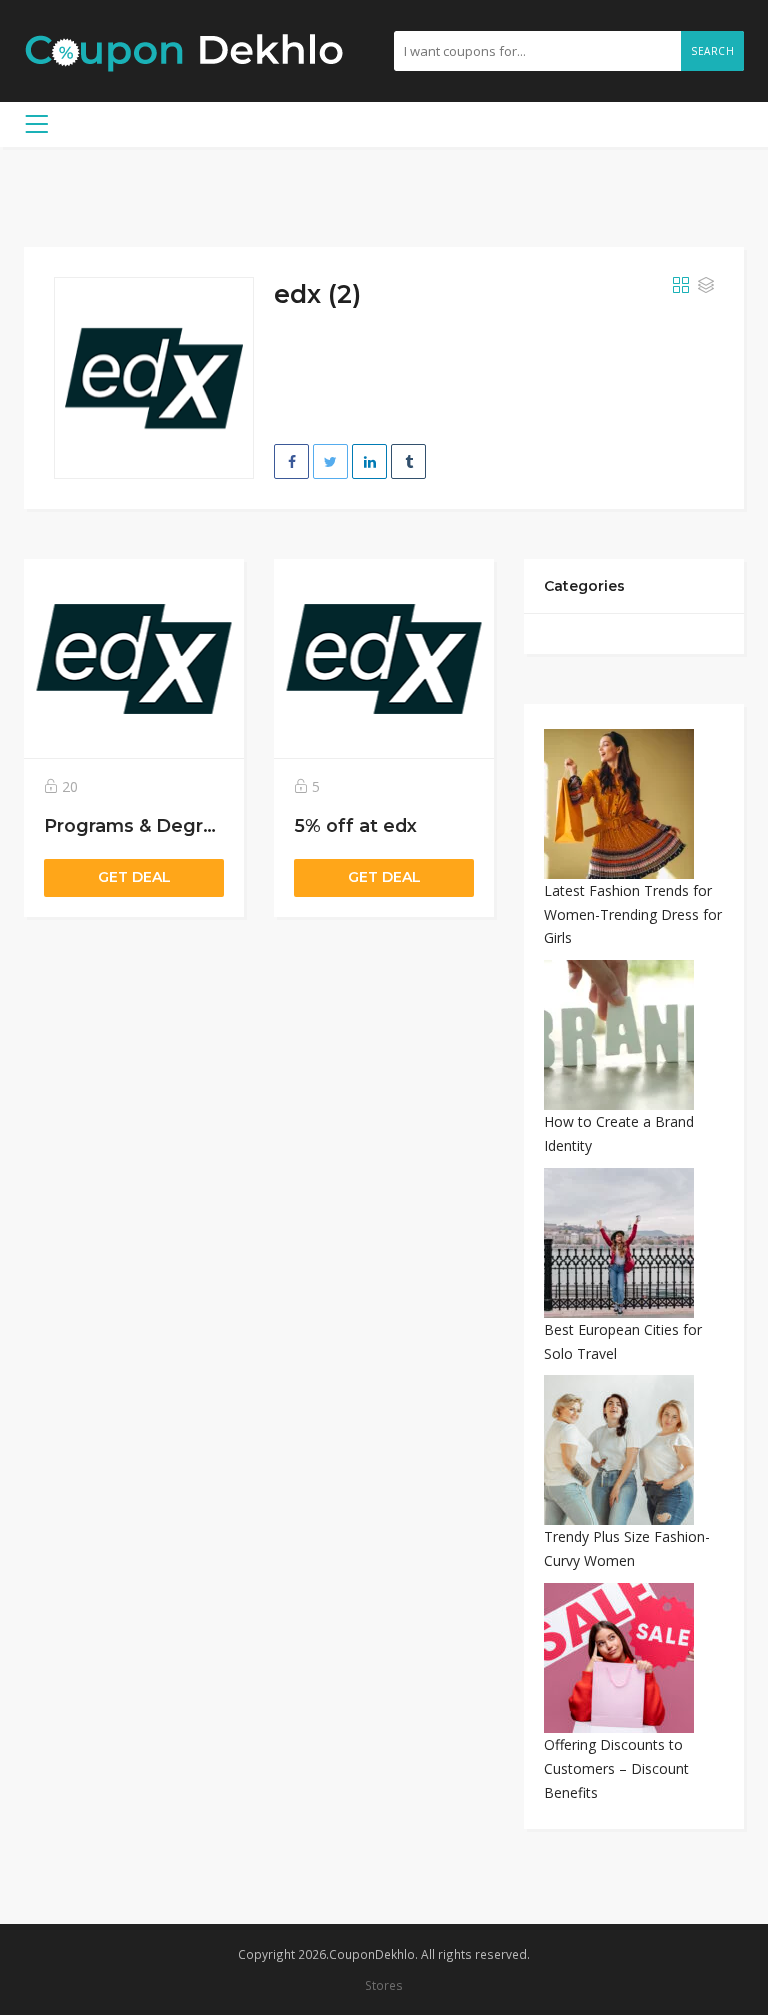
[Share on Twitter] (330, 461)
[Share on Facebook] (291, 461)
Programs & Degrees (140, 825)
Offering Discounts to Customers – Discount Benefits (616, 1768)
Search (712, 51)
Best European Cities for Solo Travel (623, 1341)
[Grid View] (681, 286)
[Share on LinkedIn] (369, 461)
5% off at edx (355, 825)
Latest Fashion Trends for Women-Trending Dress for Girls (633, 914)
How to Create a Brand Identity (619, 1133)
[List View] (706, 286)
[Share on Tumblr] (408, 461)
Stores (384, 1985)
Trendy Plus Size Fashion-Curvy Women (627, 1548)
